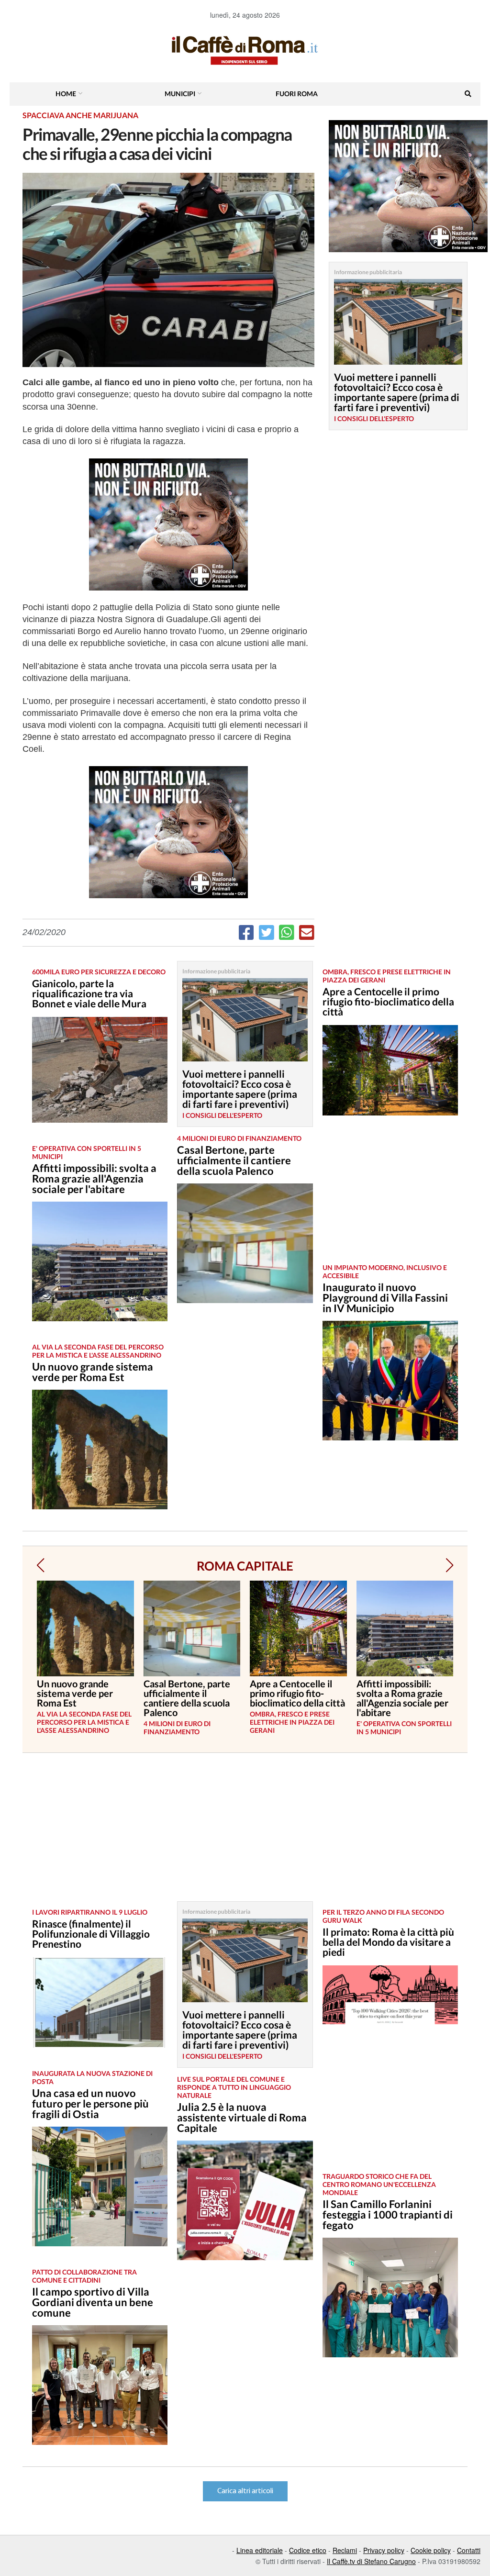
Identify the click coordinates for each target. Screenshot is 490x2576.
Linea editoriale (260, 2550)
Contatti (469, 2550)
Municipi (180, 94)
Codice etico (308, 2550)
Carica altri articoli (245, 2491)
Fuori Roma (297, 94)
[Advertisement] (390, 1197)
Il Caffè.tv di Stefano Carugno (371, 2561)
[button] (40, 1565)
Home (66, 94)
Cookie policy (431, 2550)
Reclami (345, 2550)
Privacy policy (384, 2550)
